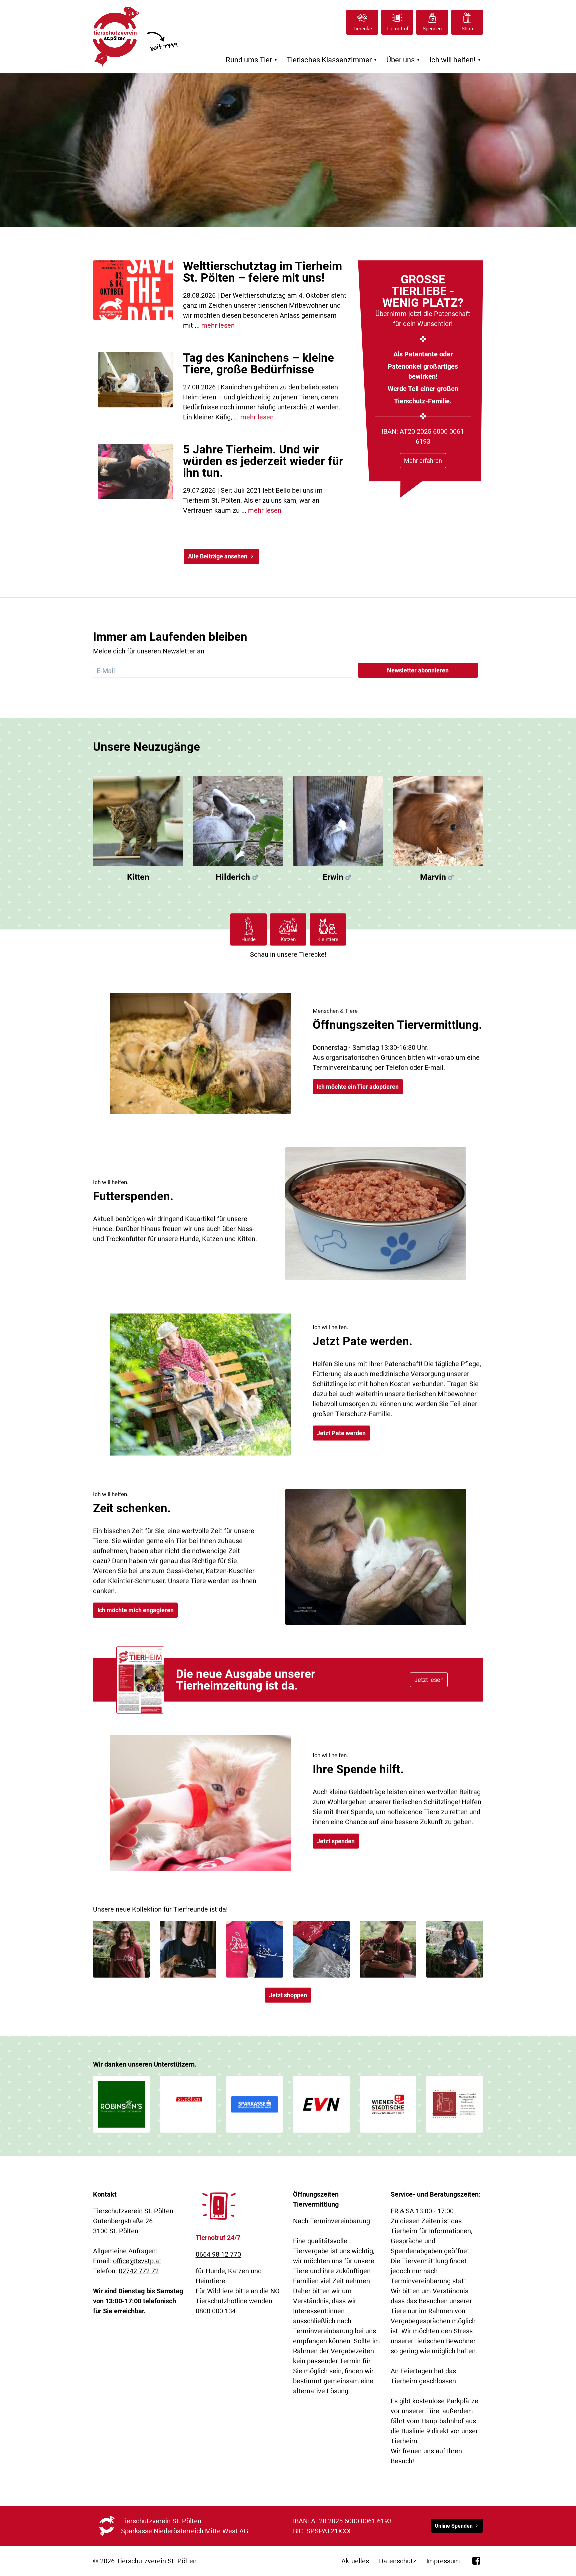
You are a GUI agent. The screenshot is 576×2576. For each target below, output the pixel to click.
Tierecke (362, 29)
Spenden (432, 29)
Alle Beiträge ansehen (218, 556)
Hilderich (233, 877)
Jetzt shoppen (288, 1995)
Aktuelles (355, 2561)
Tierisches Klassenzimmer (333, 60)
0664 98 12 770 (218, 2254)
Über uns (404, 60)
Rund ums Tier (252, 60)
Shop (467, 29)
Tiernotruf (397, 29)
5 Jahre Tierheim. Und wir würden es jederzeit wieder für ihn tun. (263, 461)
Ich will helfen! (456, 60)
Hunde (248, 939)
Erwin (333, 877)
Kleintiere (328, 939)
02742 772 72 (139, 2271)
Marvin (433, 877)
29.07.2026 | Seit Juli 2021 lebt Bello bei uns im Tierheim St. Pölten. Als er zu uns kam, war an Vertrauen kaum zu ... (253, 500)
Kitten (138, 877)
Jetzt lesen (429, 1680)
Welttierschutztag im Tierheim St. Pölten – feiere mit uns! (262, 272)
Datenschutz (398, 2561)
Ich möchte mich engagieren (135, 1610)
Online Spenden (454, 2526)
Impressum (443, 2561)
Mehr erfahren (423, 461)
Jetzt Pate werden (341, 1433)
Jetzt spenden (336, 1841)
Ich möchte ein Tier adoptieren (358, 1087)
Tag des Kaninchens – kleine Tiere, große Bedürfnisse (258, 364)
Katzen (288, 939)
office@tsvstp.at (137, 2261)
